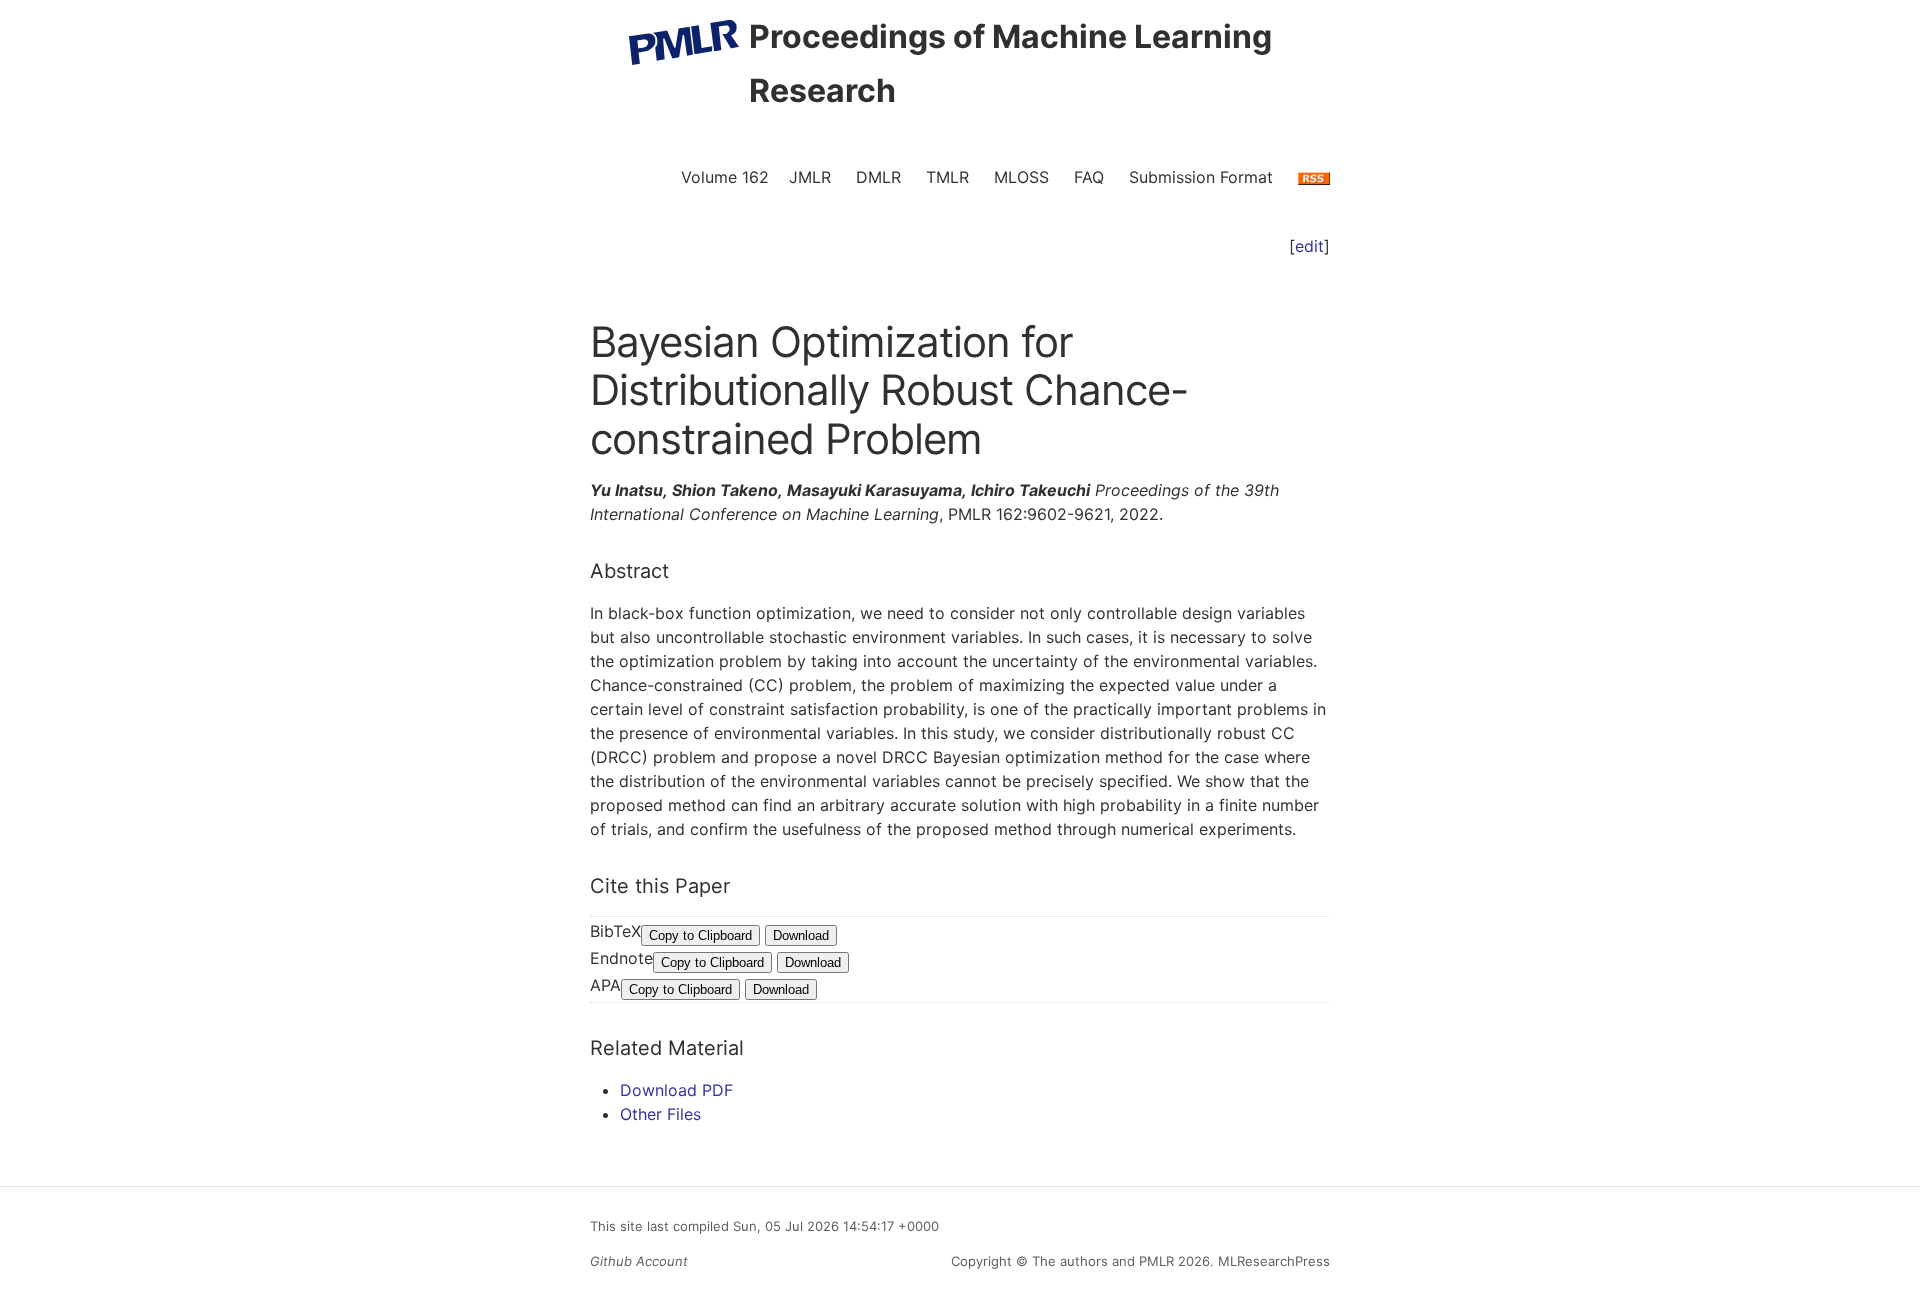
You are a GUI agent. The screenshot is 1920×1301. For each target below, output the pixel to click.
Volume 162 (725, 177)
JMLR (810, 177)
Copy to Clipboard (700, 935)
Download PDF (676, 1090)
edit (1309, 246)
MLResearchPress (1272, 1261)
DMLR (878, 177)
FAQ (1089, 177)
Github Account (639, 1261)
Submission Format (1201, 177)
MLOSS (1021, 177)
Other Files (660, 1114)
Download (801, 935)
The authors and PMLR (1103, 1261)
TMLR (947, 177)
